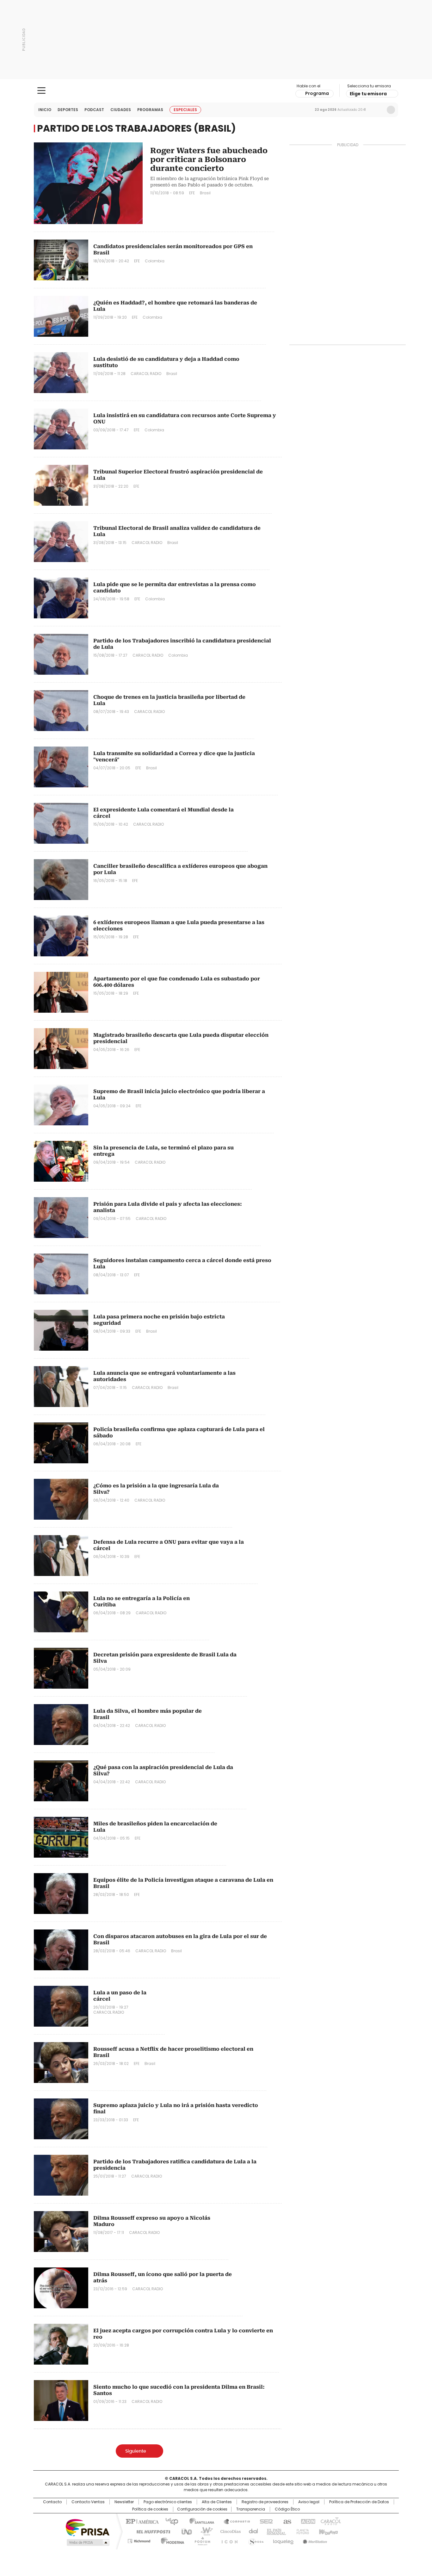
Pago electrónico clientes (168, 2502)
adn (307, 2521)
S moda (255, 2540)
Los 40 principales (169, 2521)
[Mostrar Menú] (41, 91)
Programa (317, 93)
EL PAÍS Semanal (275, 2531)
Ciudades (121, 110)
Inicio (45, 110)
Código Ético (287, 2509)
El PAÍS (141, 2521)
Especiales (185, 110)
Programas (150, 110)
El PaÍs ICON (228, 2540)
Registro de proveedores (265, 2502)
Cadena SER (264, 2521)
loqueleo (283, 2540)
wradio (204, 2531)
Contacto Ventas (88, 2502)
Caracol (330, 2521)
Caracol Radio (216, 91)
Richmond (139, 2540)
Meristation (314, 2540)
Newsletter (378, 110)
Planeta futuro (301, 2531)
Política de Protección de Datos (359, 2502)
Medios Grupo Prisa (87, 2542)
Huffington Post (151, 2531)
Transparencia (251, 2509)
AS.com (286, 2521)
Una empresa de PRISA (88, 2527)
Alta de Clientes (217, 2502)
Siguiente (136, 2451)
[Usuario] (391, 110)
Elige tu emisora (368, 94)
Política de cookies (150, 2509)
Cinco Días (228, 2531)
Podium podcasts (201, 2540)
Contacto (52, 2502)
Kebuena (328, 2531)
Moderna (171, 2540)
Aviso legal (309, 2502)
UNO (184, 2531)
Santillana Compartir (234, 2521)
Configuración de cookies (202, 2509)
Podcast (94, 110)
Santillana (199, 2521)
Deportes (68, 110)
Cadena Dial (252, 2531)
